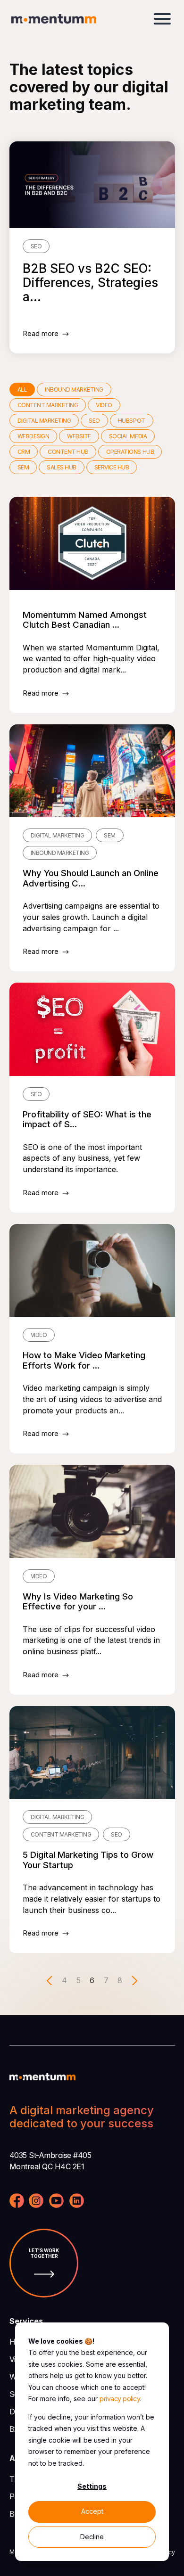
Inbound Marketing (74, 390)
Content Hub (68, 452)
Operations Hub (130, 452)
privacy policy (120, 2399)
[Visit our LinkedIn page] (77, 2202)
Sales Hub (62, 467)
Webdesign (33, 436)
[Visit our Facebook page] (17, 2202)
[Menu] (162, 19)
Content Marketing (48, 405)
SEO (94, 421)
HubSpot (132, 421)
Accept (92, 2511)
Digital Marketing (44, 421)
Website (79, 436)
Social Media (128, 436)
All (22, 390)
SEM (23, 467)
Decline (92, 2537)
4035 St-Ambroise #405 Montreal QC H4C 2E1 (50, 2161)
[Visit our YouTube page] (56, 2202)
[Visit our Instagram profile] (36, 2202)
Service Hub (112, 467)
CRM (24, 452)
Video (104, 405)
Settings (92, 2486)
